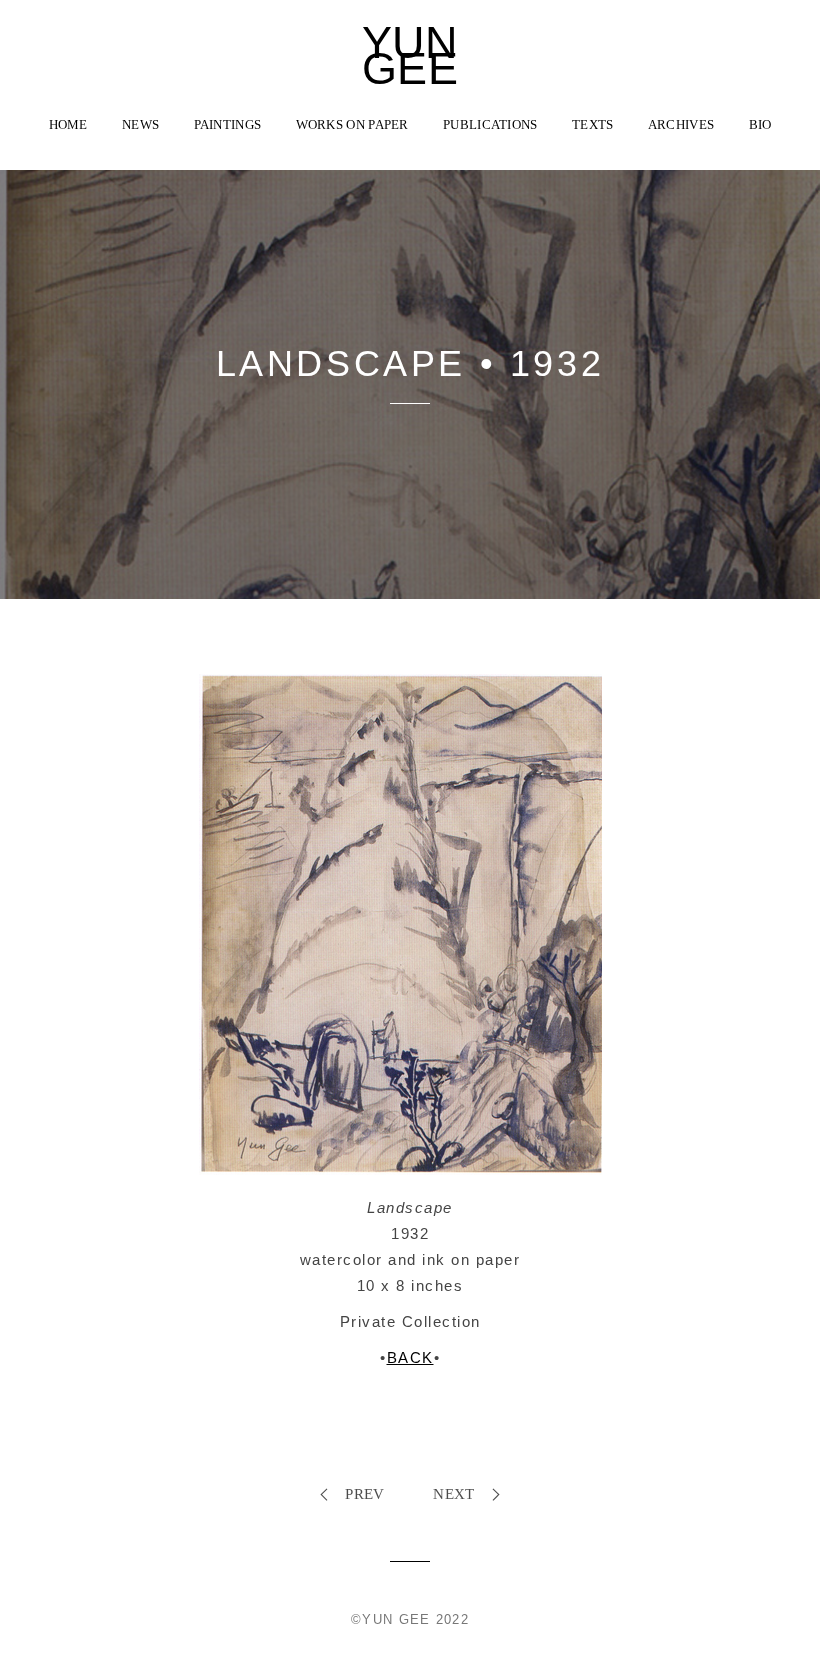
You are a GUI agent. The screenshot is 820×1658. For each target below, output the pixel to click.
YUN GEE (410, 56)
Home (68, 124)
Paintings (228, 124)
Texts (593, 124)
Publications (490, 124)
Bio (760, 124)
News (140, 124)
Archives (681, 124)
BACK (410, 1357)
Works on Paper (352, 124)
